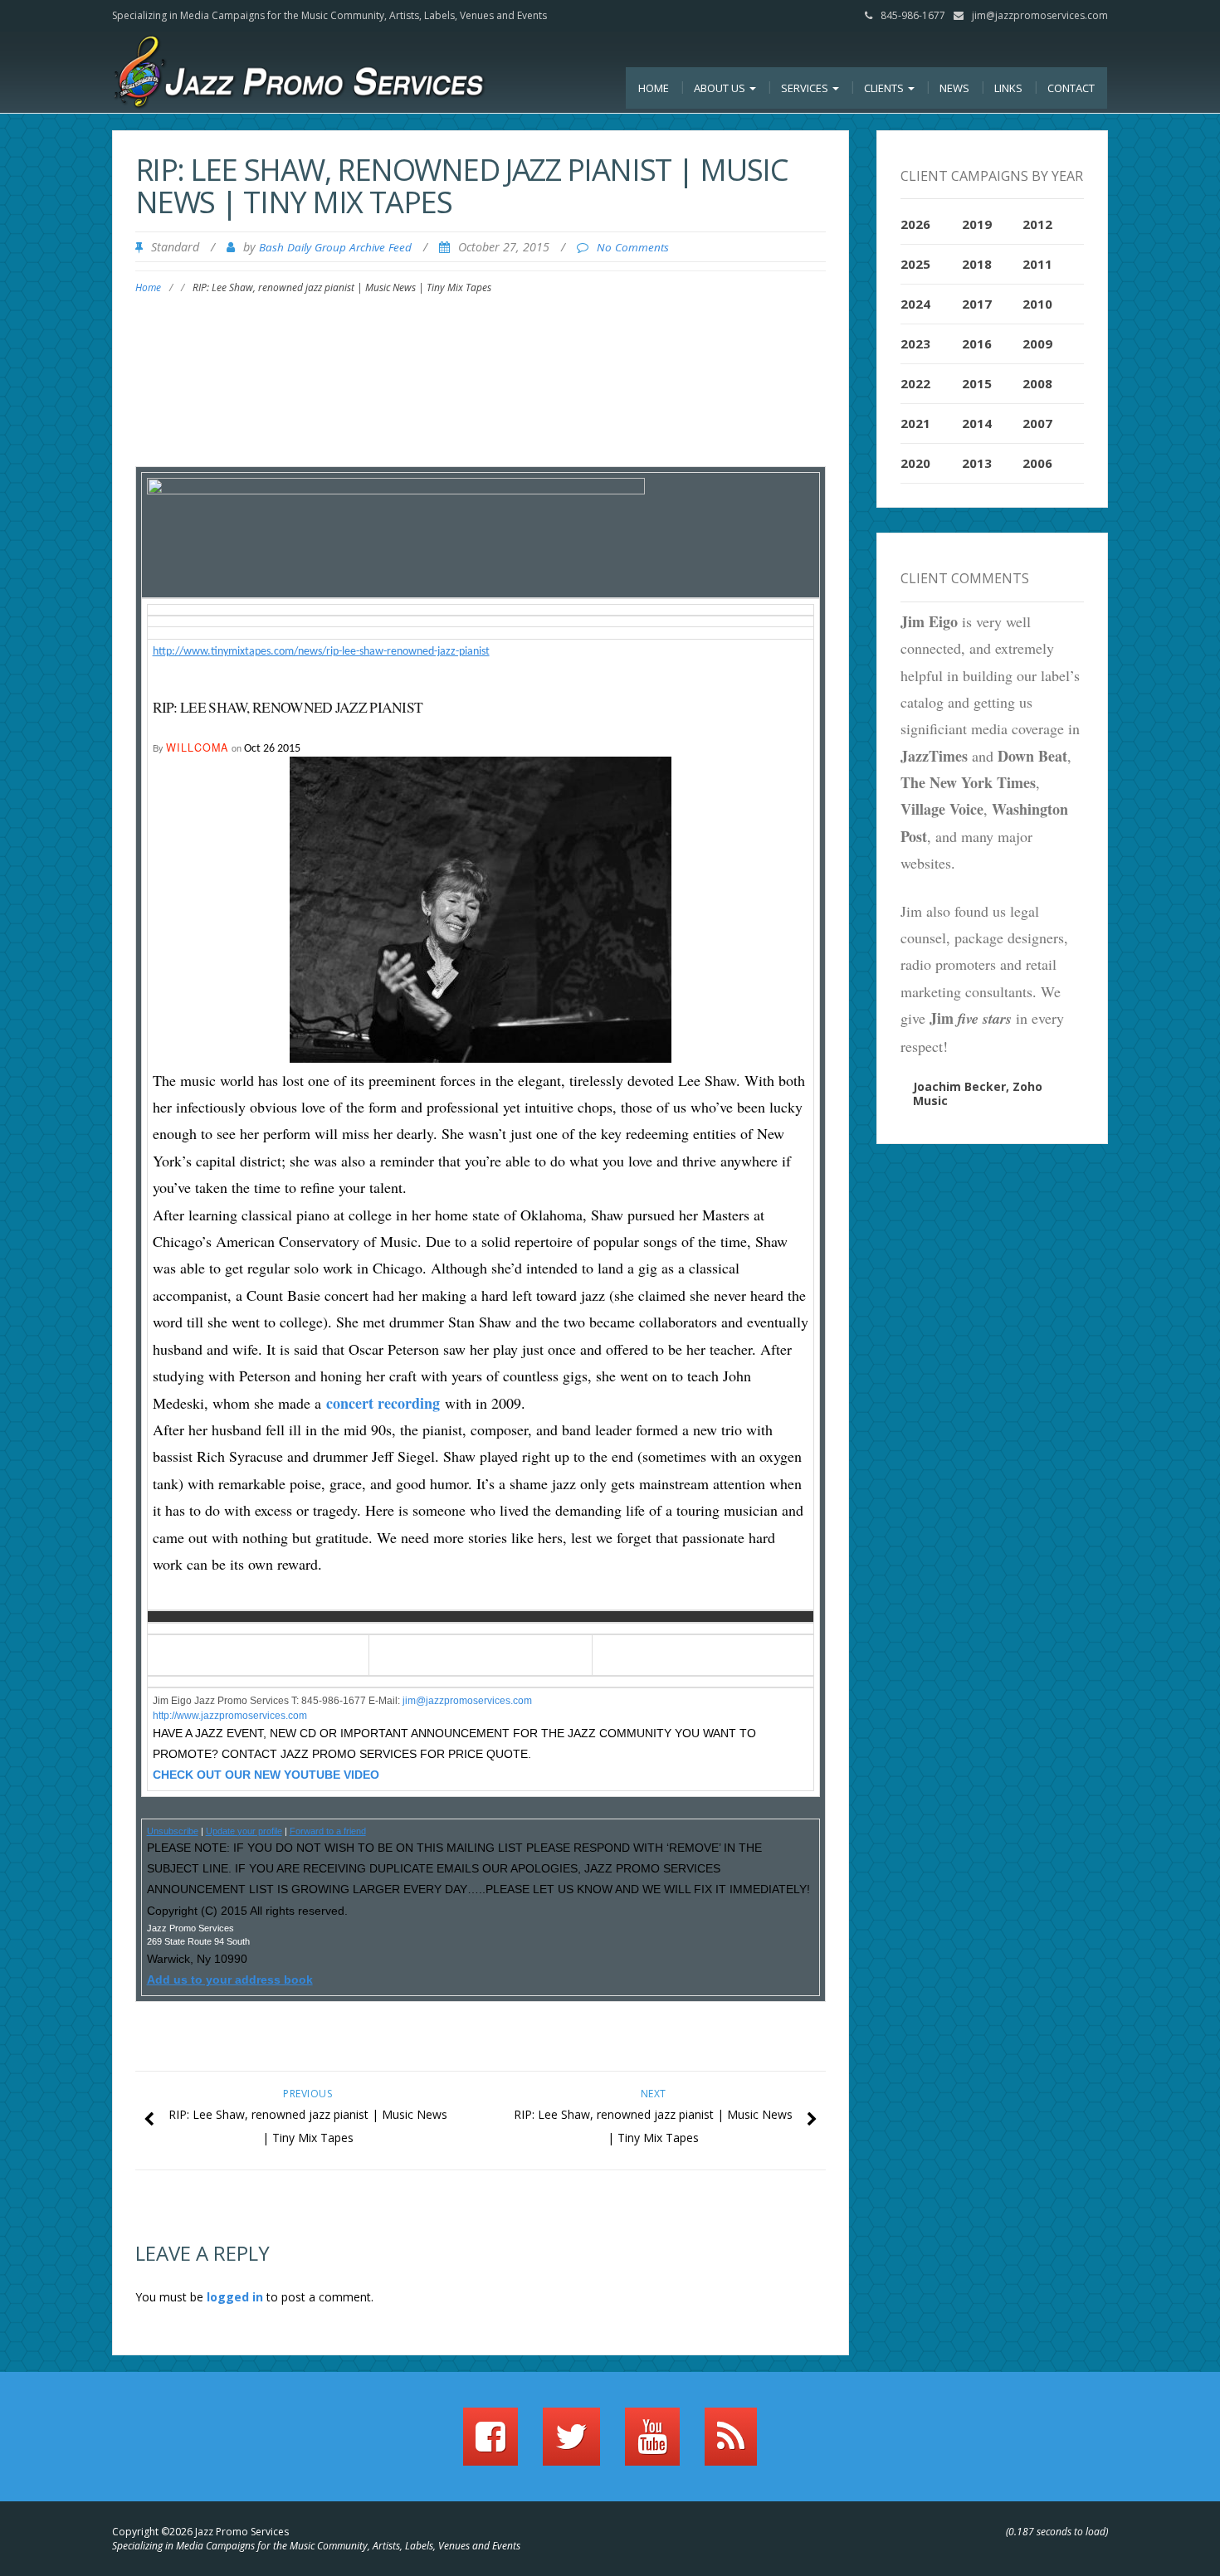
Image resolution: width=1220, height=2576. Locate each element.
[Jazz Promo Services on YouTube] (652, 2444)
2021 (915, 423)
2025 (915, 264)
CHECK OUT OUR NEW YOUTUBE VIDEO (266, 1775)
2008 (1037, 383)
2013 (977, 463)
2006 (1037, 463)
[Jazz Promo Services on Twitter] (571, 2444)
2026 (915, 224)
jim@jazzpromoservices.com (1040, 15)
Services (806, 88)
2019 (977, 224)
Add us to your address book (230, 1979)
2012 (1037, 224)
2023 (915, 343)
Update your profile (244, 1831)
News (954, 88)
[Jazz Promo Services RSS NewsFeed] (731, 2444)
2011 (1037, 264)
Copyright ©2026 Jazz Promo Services (200, 2532)
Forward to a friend (328, 1831)
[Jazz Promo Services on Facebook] (490, 2444)
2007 (1037, 423)
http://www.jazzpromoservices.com (230, 1716)
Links (1008, 88)
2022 (915, 383)
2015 (977, 383)
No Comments (633, 247)
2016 (977, 343)
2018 (977, 264)
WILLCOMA (198, 747)
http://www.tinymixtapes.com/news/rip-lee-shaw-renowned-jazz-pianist (321, 652)
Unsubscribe (173, 1831)
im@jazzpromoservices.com (468, 1701)
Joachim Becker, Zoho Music (978, 1093)
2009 (1037, 343)
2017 (977, 304)
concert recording (383, 1403)
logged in (235, 2297)
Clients (885, 88)
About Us (721, 88)
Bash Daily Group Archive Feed (335, 247)
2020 (915, 463)
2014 (977, 423)
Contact (1071, 88)
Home (654, 88)
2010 (1037, 304)
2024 (915, 304)
